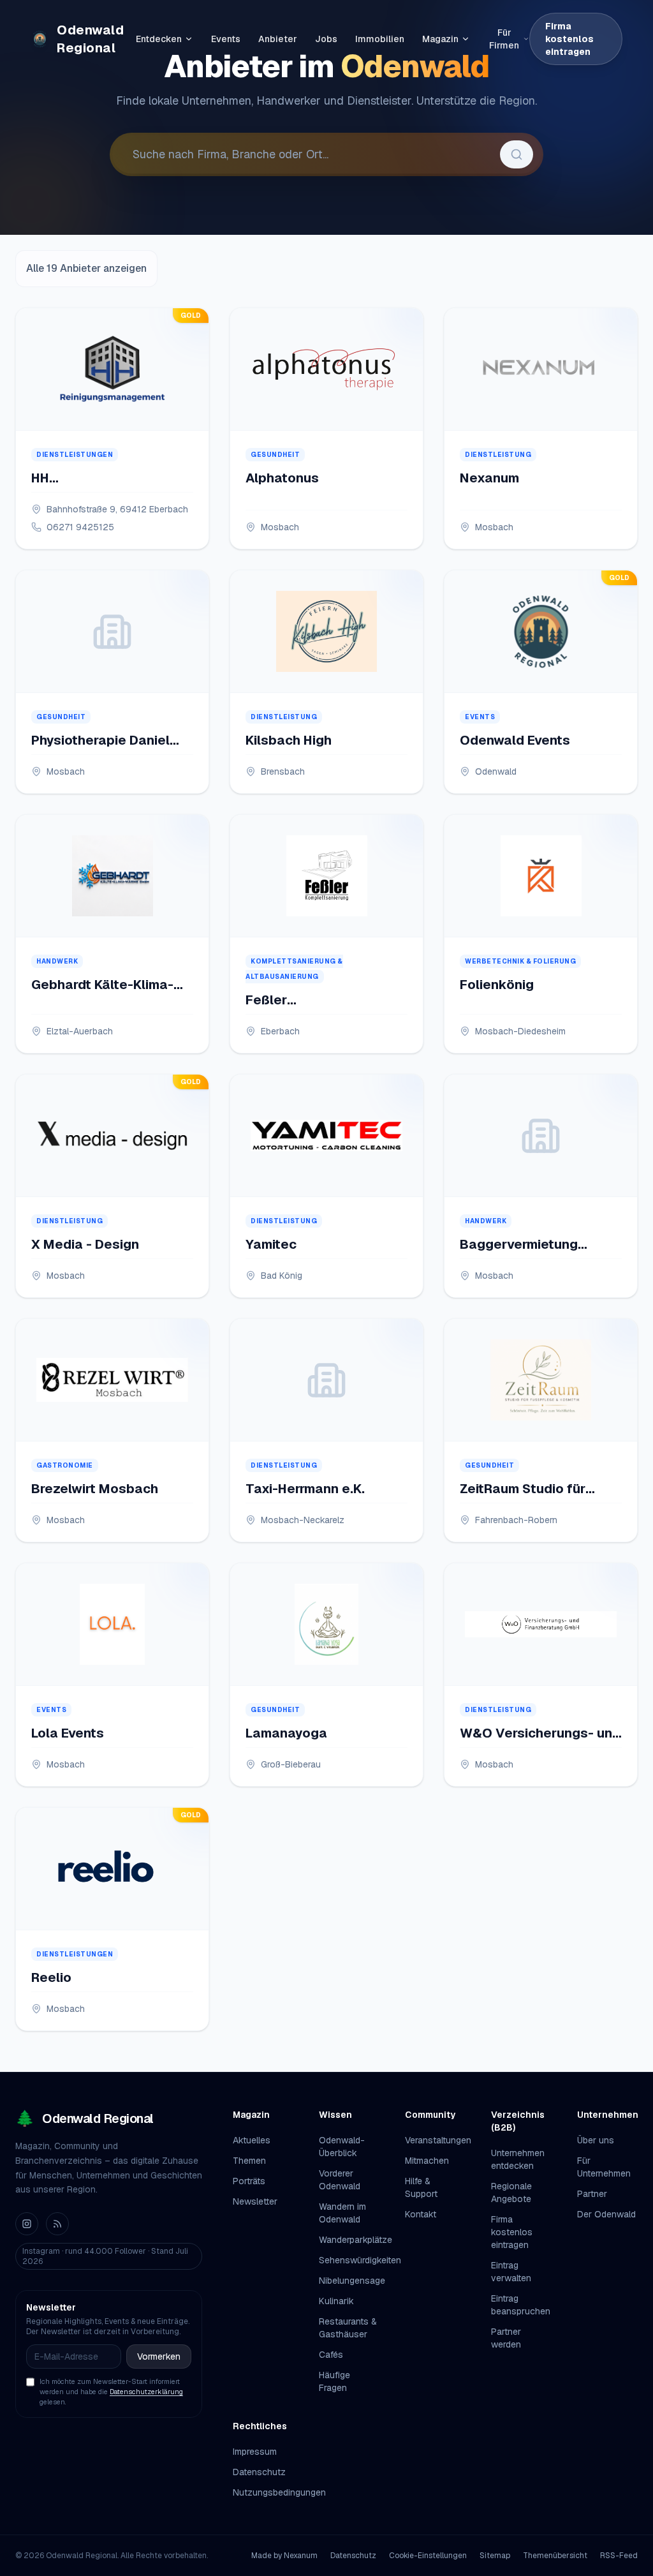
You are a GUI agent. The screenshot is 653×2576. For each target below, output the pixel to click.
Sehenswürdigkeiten (360, 2260)
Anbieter (278, 39)
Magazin (440, 39)
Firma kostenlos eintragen (569, 39)
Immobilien (380, 39)
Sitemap (495, 2556)
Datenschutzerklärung (146, 2392)
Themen (249, 2161)
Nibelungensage (352, 2281)
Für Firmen (504, 39)
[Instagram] (27, 2224)
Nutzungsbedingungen (279, 2492)
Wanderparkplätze (356, 2240)
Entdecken (159, 39)
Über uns (596, 2140)
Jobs (326, 39)
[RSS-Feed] (57, 2224)
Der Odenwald (606, 2214)
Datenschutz (259, 2472)
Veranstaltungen (438, 2140)
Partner (592, 2194)
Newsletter (255, 2201)
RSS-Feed (619, 2556)
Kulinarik (336, 2301)
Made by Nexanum (284, 2556)
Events (226, 39)
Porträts (249, 2181)
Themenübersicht (555, 2556)
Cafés (331, 2355)
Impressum (255, 2452)
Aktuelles (252, 2140)
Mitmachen (427, 2161)
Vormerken (159, 2356)
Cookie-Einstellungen (428, 2556)
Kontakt (421, 2214)
